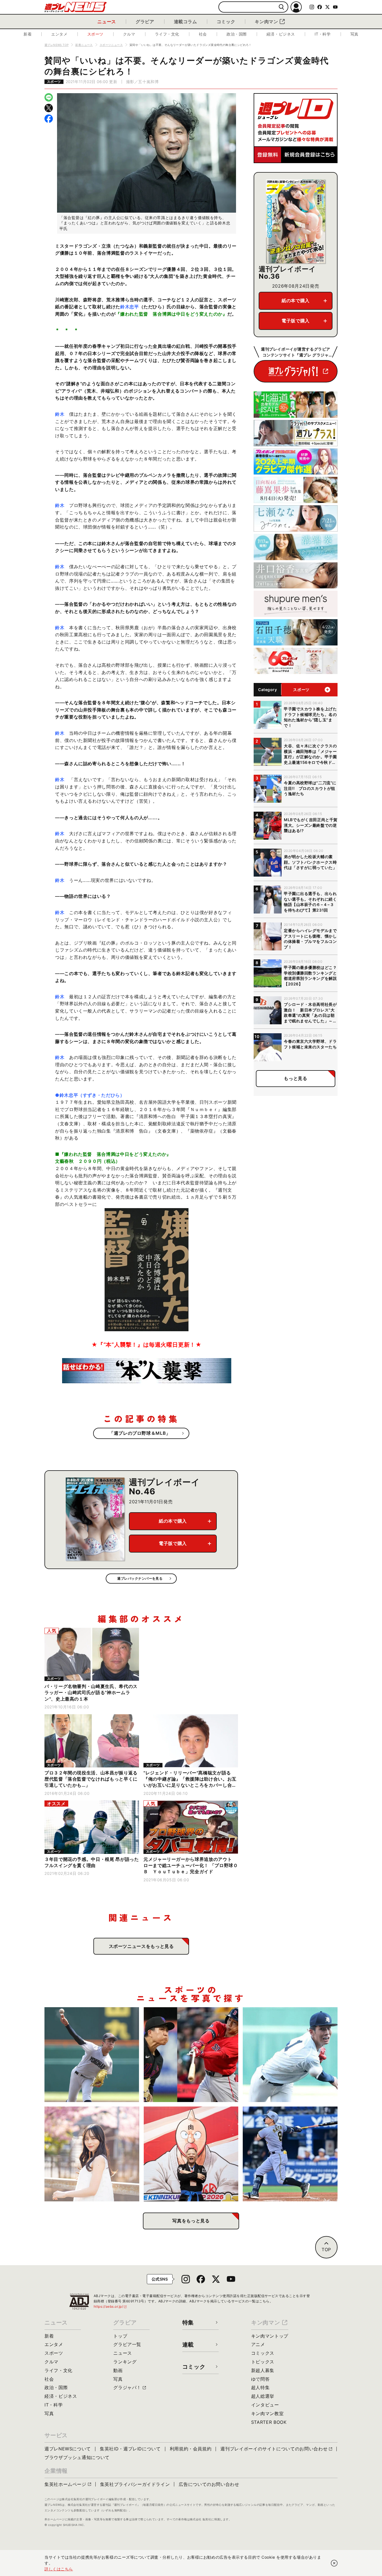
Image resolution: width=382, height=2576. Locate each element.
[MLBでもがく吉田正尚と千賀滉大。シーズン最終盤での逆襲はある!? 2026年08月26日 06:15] (191, 2055)
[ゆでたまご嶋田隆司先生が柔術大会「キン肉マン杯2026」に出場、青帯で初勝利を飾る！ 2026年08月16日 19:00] (191, 2154)
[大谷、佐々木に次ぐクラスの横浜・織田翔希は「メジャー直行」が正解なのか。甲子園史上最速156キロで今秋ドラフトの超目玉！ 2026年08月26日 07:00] (92, 2055)
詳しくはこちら (59, 2569)
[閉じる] (334, 2563)
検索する (281, 7)
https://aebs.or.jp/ (110, 2306)
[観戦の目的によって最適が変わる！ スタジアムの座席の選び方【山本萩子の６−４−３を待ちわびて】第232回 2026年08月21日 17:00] (92, 2154)
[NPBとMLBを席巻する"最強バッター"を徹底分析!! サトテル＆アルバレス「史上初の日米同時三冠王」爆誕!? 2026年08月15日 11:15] (290, 2154)
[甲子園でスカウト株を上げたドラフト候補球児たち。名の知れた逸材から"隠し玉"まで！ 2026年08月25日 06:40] (290, 2055)
